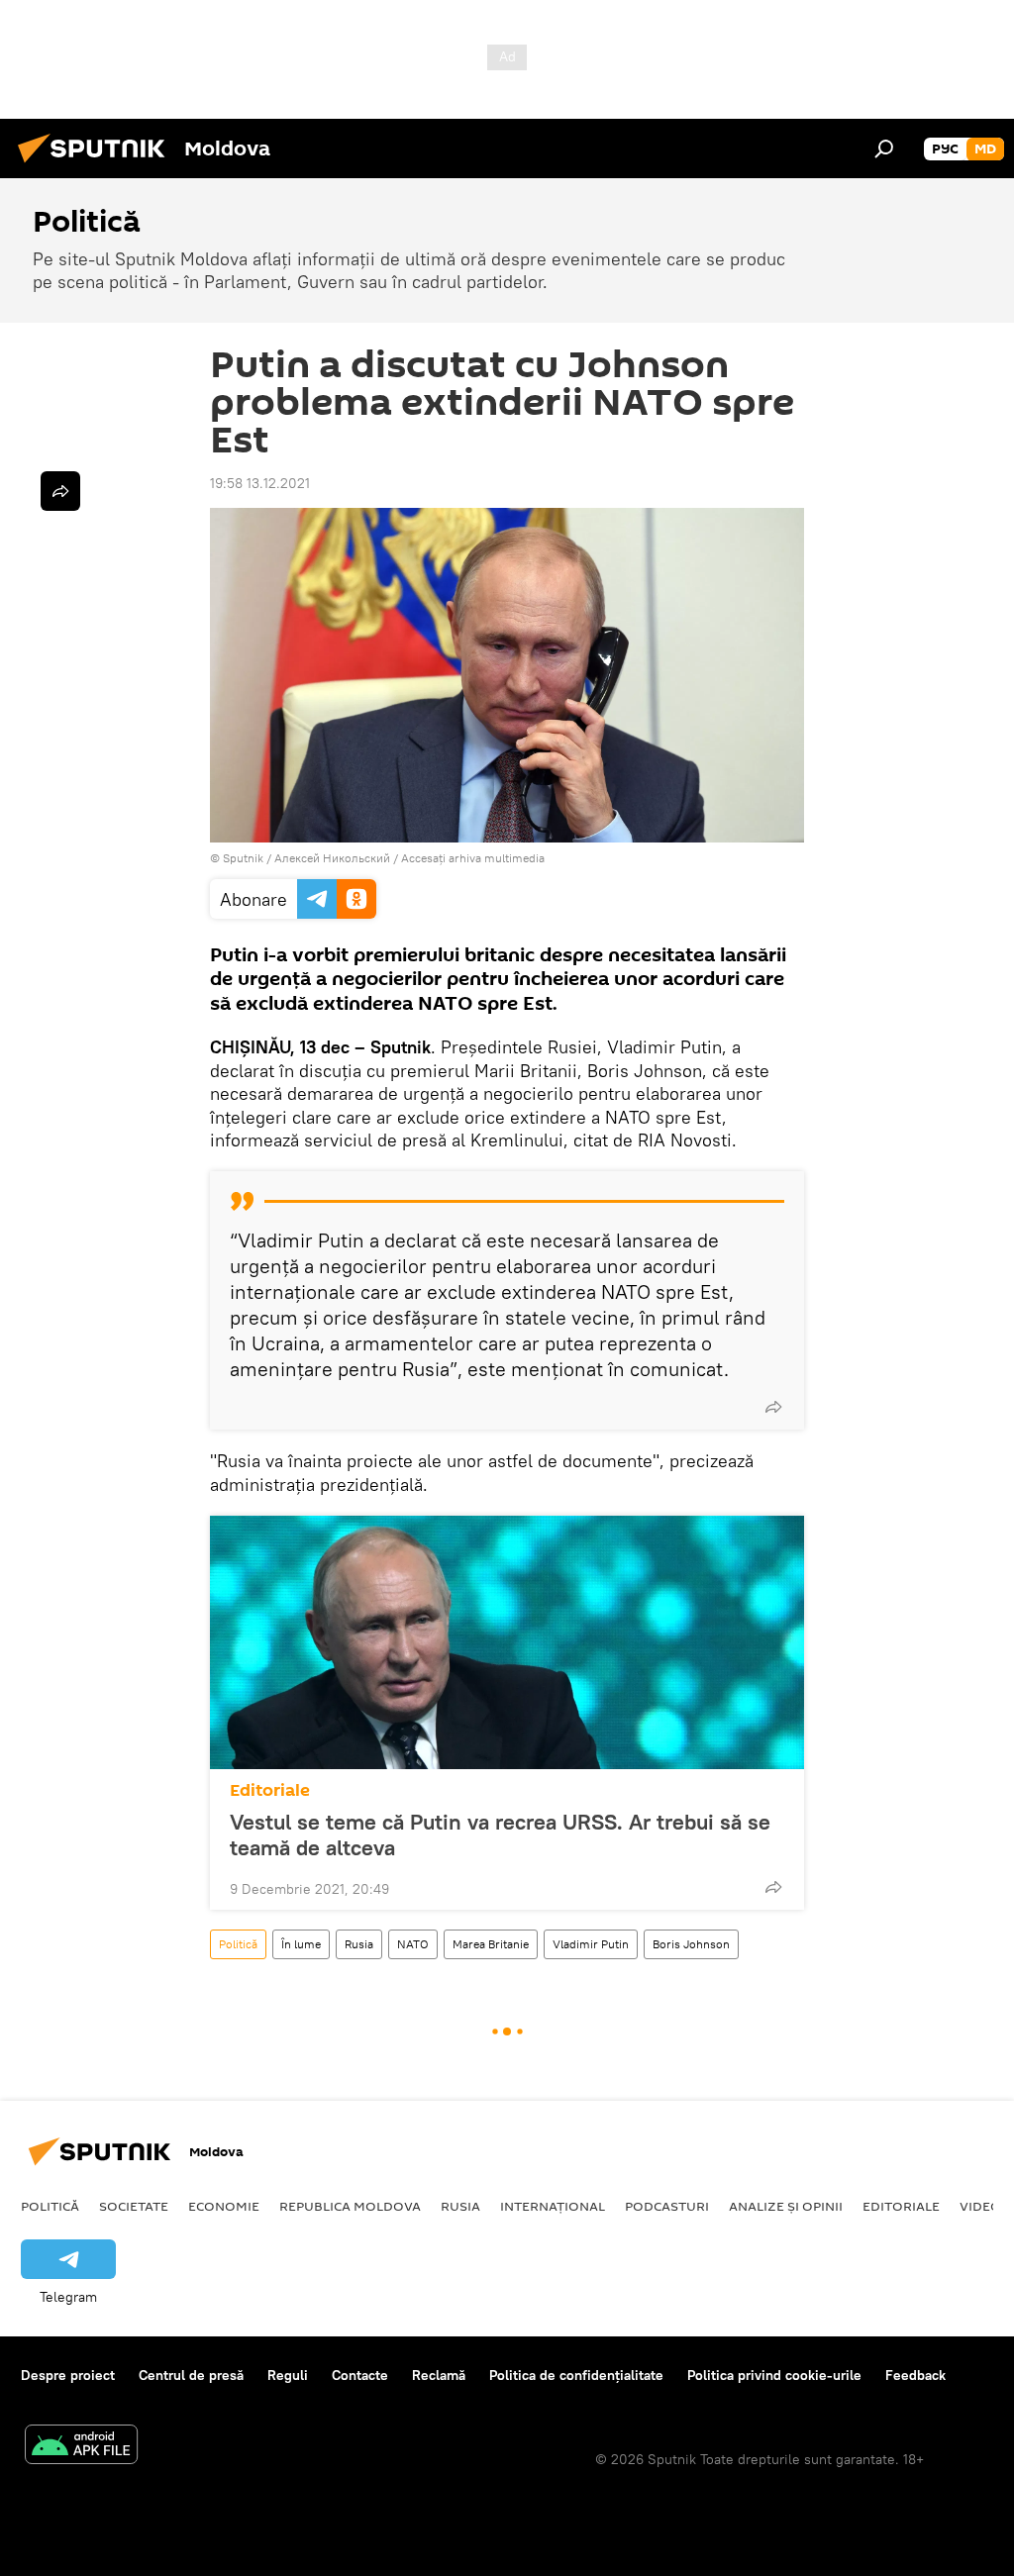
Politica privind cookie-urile (774, 2375)
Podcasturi (667, 2206)
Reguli (288, 2375)
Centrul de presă (191, 2375)
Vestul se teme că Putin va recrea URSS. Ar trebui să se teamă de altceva (500, 1834)
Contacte (360, 2375)
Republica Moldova (350, 2206)
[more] (773, 1407)
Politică (238, 1944)
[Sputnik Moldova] (97, 165)
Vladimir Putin (591, 1944)
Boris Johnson (691, 1944)
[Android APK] (81, 2447)
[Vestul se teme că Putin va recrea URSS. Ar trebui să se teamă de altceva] (507, 1642)
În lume (301, 1944)
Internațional (553, 2206)
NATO (413, 1944)
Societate (134, 2206)
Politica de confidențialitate (576, 2375)
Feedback (915, 2375)
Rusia (359, 1944)
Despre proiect (68, 2375)
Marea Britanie (491, 1944)
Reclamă (439, 2375)
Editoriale (270, 1790)
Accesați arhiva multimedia (473, 858)
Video (980, 2206)
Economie (224, 2206)
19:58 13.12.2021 (260, 483)
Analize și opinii (786, 2206)
